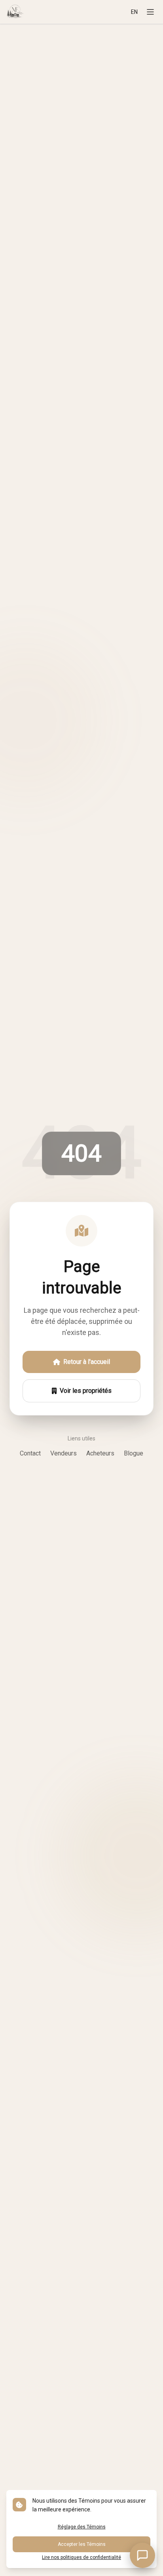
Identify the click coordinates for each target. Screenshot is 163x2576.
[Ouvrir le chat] (142, 2555)
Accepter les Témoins (82, 2544)
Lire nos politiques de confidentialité (81, 2557)
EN (134, 12)
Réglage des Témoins (82, 2527)
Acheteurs (100, 1453)
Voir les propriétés (86, 1391)
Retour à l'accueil (87, 1362)
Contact (30, 1453)
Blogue (134, 1453)
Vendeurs (63, 1453)
